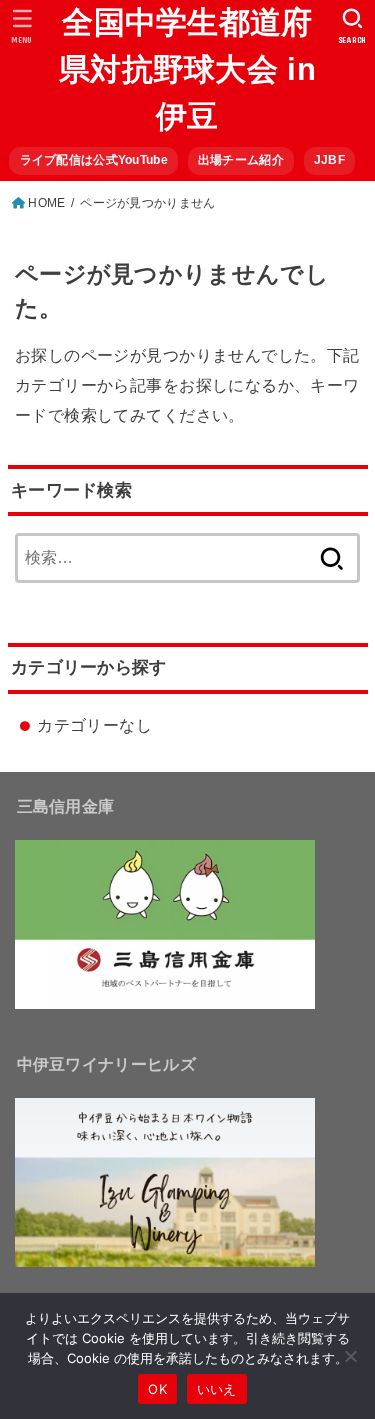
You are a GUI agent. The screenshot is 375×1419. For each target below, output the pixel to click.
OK (157, 1389)
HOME (46, 203)
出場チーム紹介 (241, 160)
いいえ (217, 1389)
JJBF (329, 160)
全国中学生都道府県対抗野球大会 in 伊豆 (187, 69)
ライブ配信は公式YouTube (94, 160)
